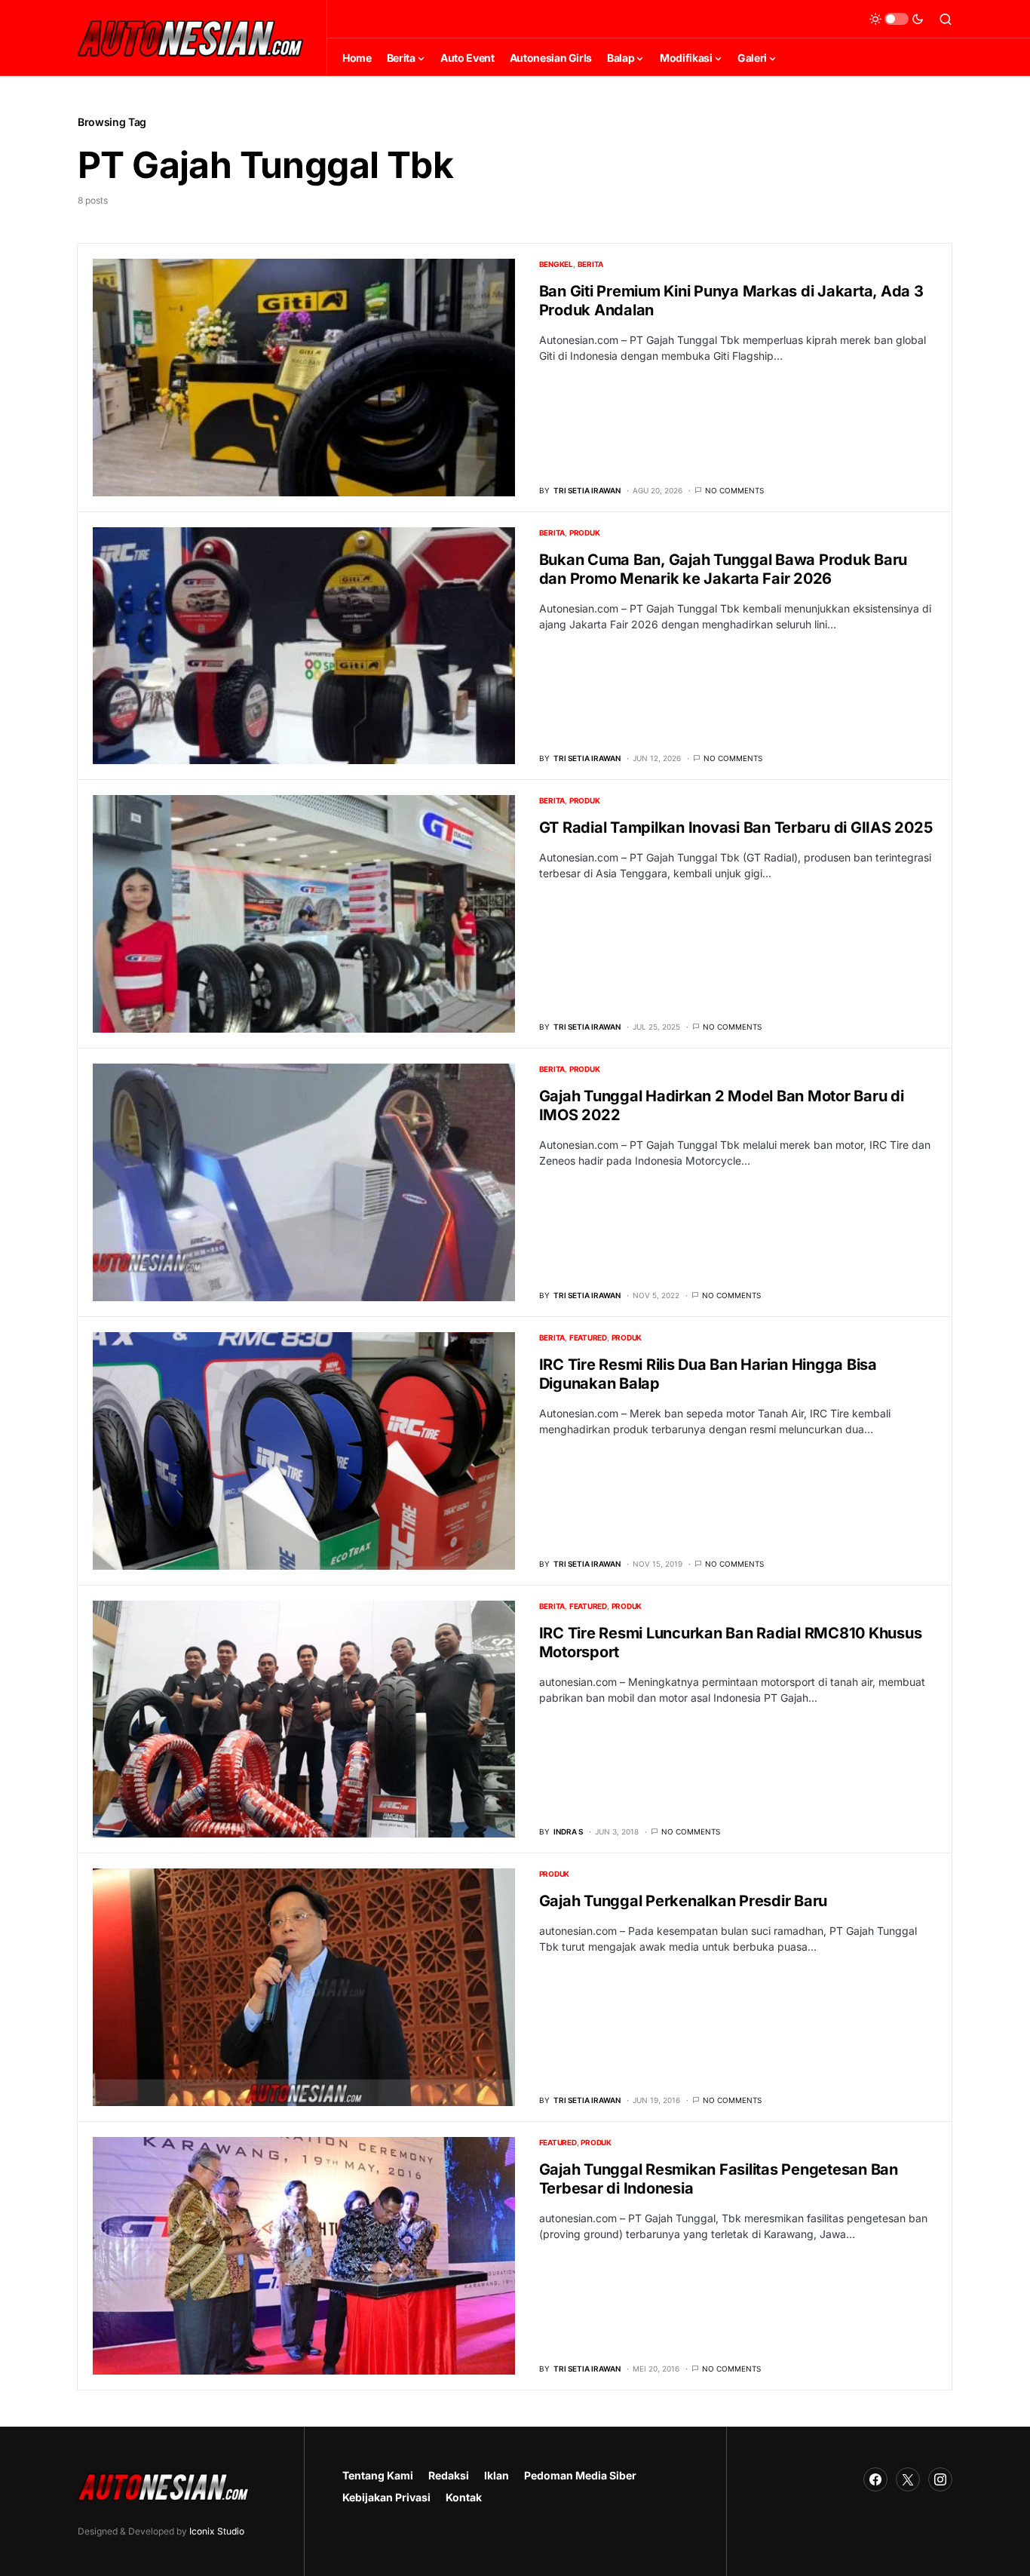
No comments (734, 490)
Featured (588, 1337)
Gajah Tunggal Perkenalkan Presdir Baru (684, 1901)
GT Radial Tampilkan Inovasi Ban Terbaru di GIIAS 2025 (736, 827)
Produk (585, 533)
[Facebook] (875, 2479)
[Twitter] (908, 2479)
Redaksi (449, 2475)
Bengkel (556, 264)
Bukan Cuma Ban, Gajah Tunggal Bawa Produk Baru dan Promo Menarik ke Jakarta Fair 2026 (723, 569)
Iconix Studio (217, 2531)
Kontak (464, 2497)
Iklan (497, 2475)
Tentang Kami (378, 2475)
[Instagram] (940, 2479)
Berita (591, 264)
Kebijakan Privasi (386, 2497)
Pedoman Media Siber (580, 2475)
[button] (897, 19)
